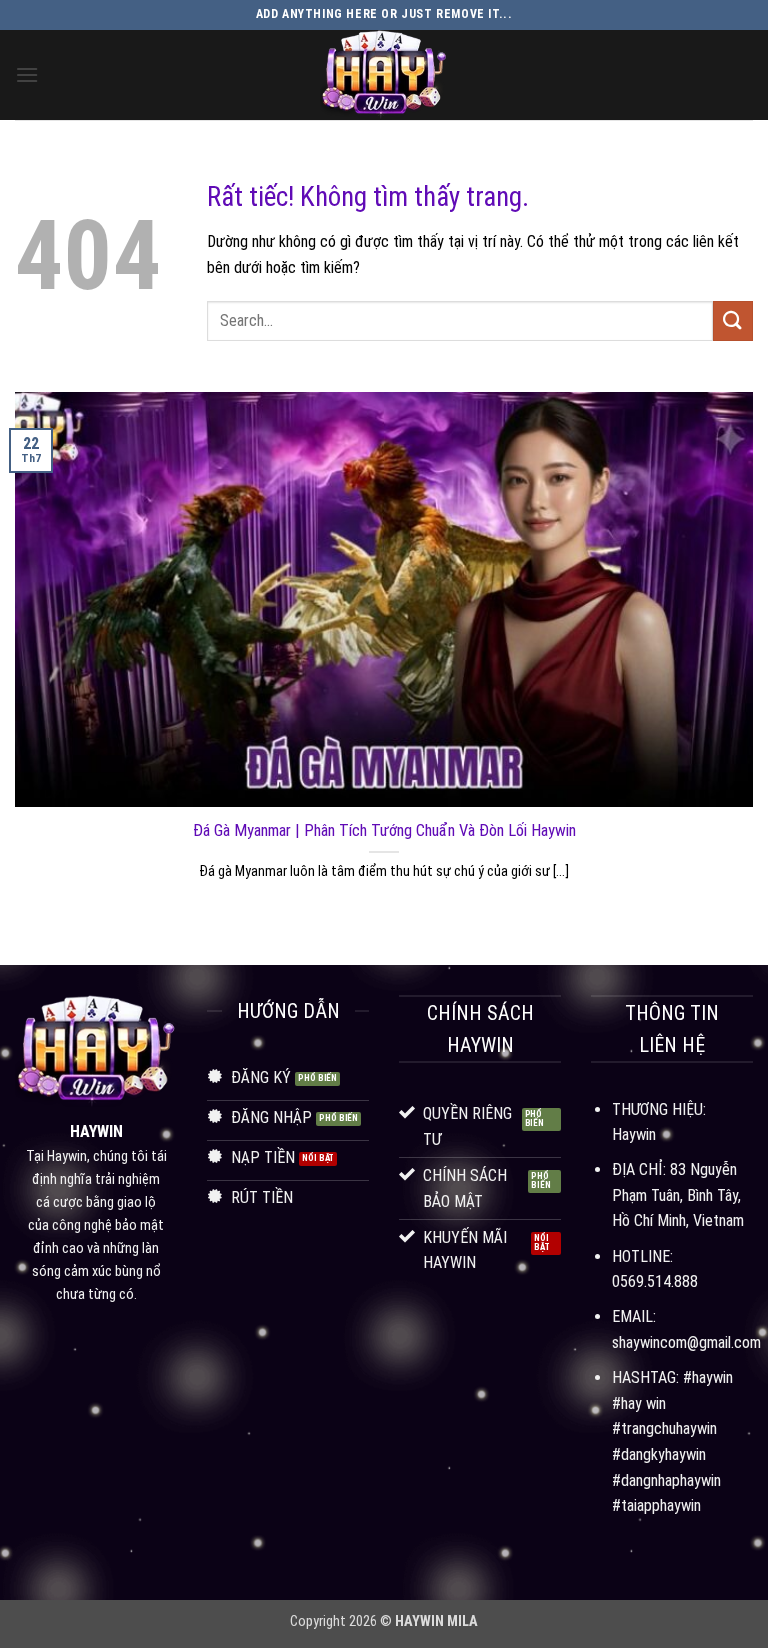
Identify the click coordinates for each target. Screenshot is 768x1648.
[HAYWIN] (384, 75)
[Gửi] (733, 320)
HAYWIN (96, 1131)
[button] (27, 74)
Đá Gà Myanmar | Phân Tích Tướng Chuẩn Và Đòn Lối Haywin (384, 830)
